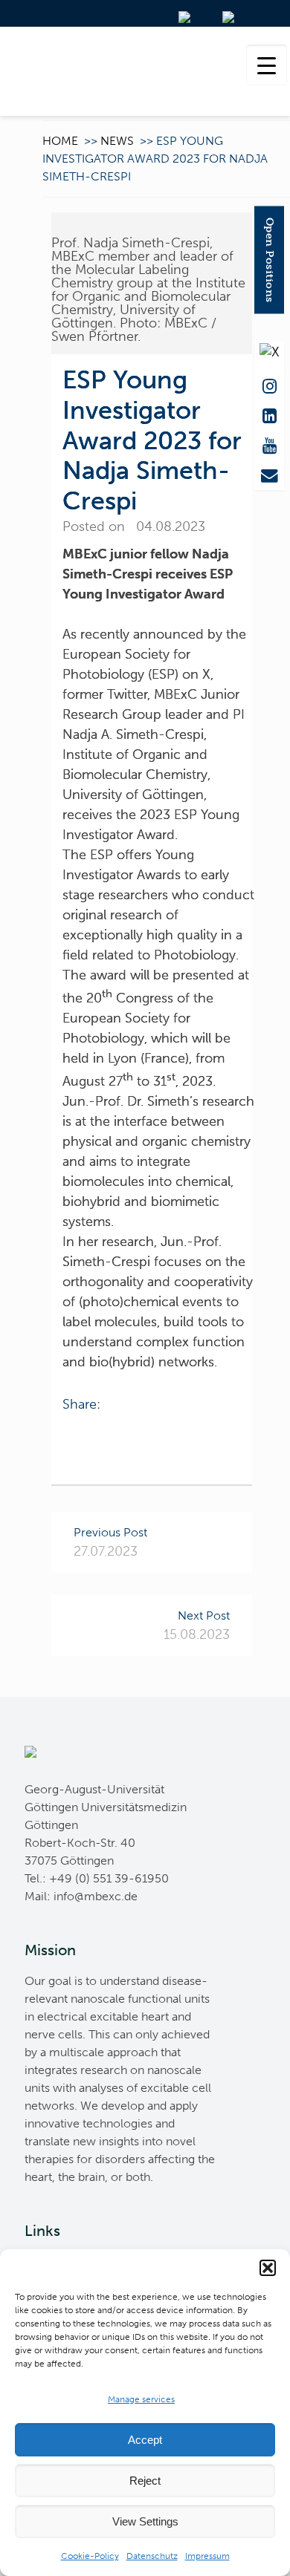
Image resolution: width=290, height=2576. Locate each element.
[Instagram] (269, 383)
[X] (269, 351)
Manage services (141, 2399)
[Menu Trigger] (267, 65)
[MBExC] (145, 71)
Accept (145, 2440)
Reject (145, 2481)
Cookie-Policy (90, 2556)
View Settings (145, 2521)
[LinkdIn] (269, 413)
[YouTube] (269, 443)
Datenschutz (152, 2556)
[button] (268, 2268)
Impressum (207, 2556)
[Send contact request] (269, 472)
